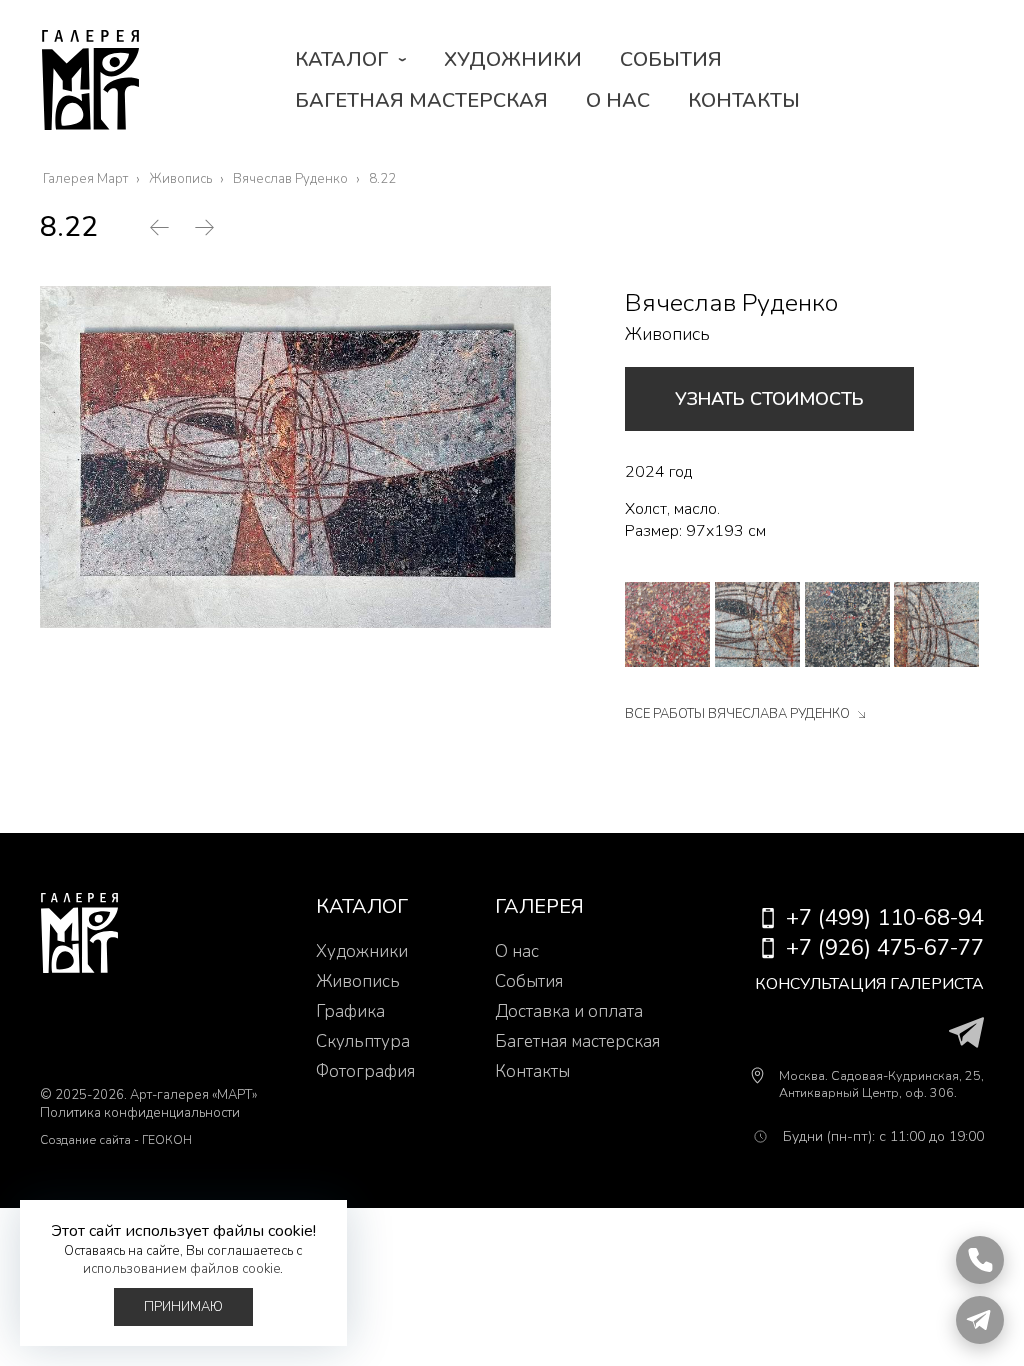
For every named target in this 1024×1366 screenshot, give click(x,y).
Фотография (365, 1071)
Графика (350, 1011)
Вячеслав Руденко (731, 303)
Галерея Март (90, 80)
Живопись (667, 334)
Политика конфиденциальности (140, 1113)
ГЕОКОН (167, 1140)
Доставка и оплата (569, 1011)
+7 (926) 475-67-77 (885, 948)
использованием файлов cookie (181, 1269)
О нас (618, 100)
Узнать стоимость (769, 399)
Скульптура (363, 1041)
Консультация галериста (869, 984)
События (671, 59)
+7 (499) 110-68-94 (885, 918)
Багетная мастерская (421, 100)
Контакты (744, 100)
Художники (513, 59)
